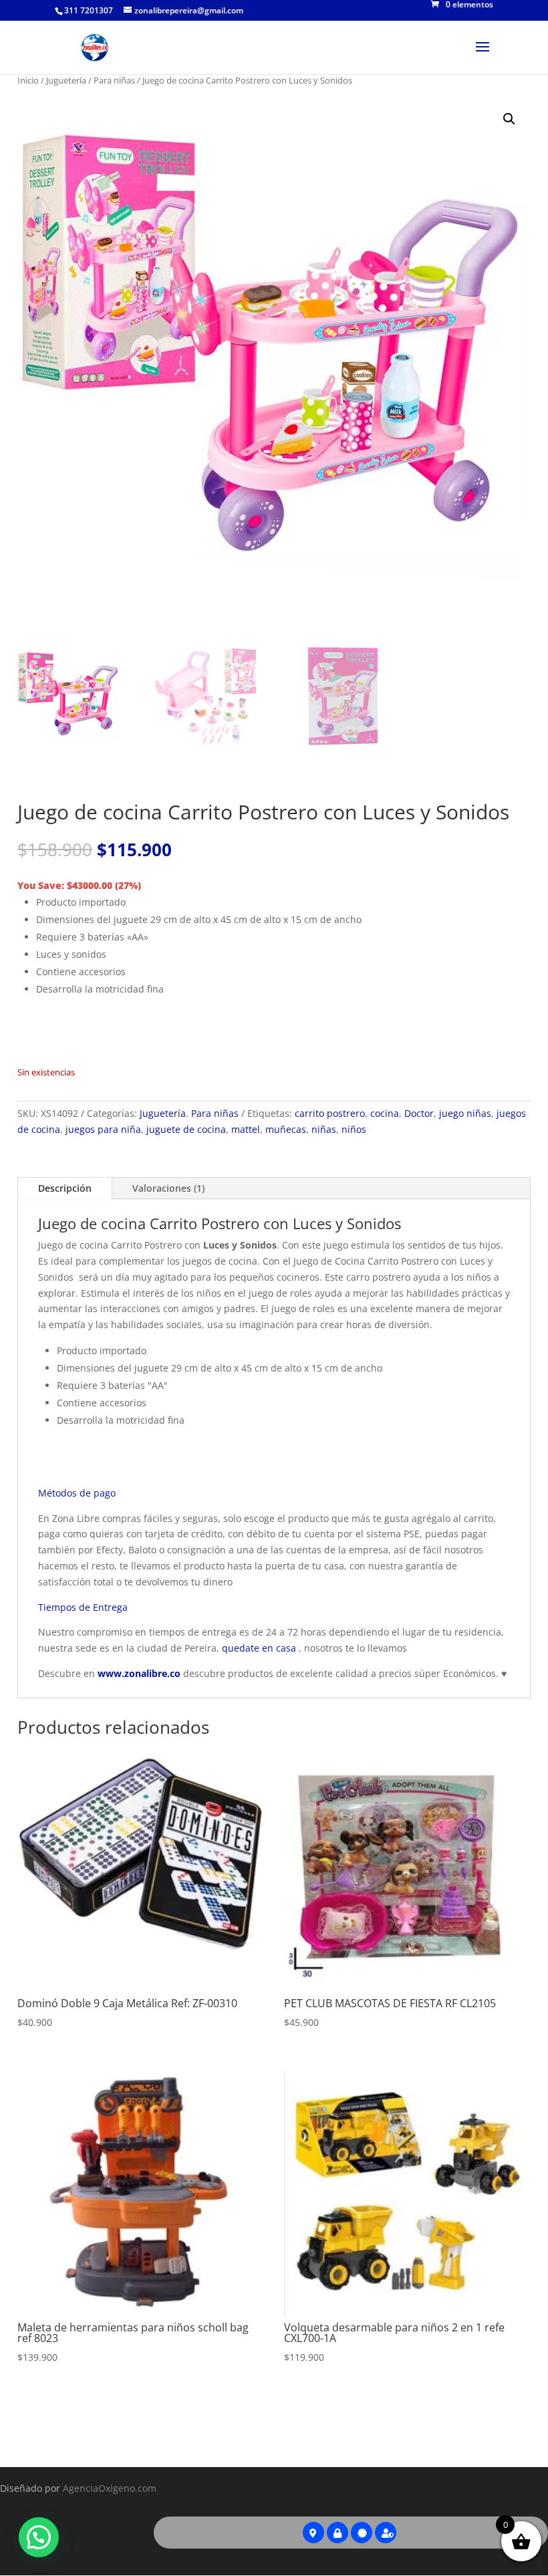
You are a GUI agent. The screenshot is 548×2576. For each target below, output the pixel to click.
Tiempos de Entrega (83, 1607)
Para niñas (114, 80)
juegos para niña (103, 1129)
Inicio (28, 80)
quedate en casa (259, 1648)
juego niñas (465, 1113)
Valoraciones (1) (168, 1188)
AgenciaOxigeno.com (110, 2488)
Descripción (65, 1188)
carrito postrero (330, 1113)
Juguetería (66, 80)
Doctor (419, 1113)
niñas (324, 1129)
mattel (246, 1129)
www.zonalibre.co (139, 1673)
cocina (385, 1113)
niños (354, 1129)
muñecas (286, 1129)
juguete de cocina (186, 1129)
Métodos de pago (77, 1493)
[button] (509, 119)
